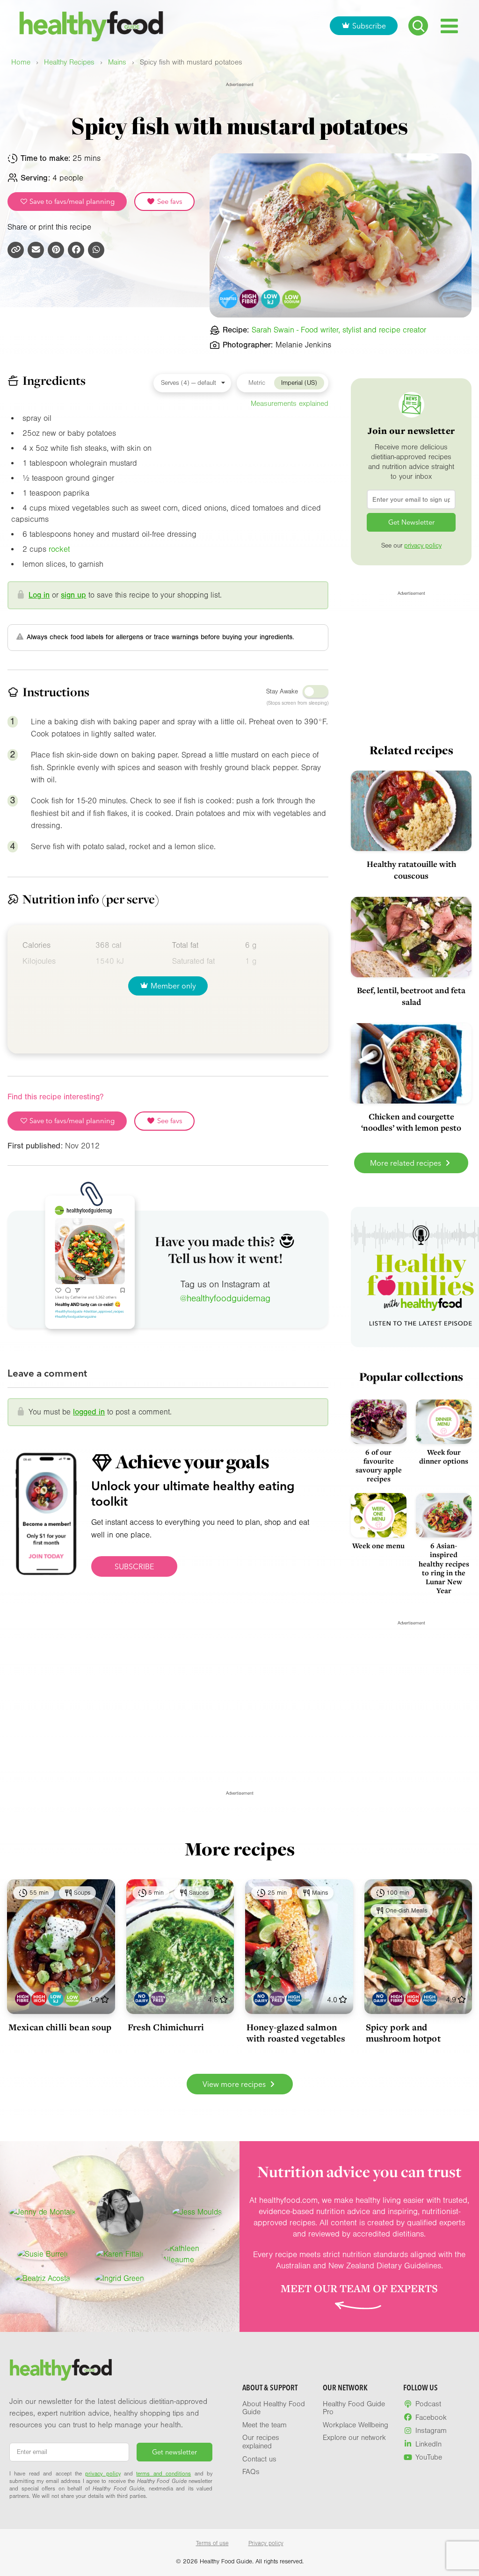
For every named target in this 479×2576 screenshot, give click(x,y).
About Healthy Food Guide (274, 2408)
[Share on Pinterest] (56, 250)
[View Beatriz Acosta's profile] (43, 2279)
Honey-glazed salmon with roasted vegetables (296, 2033)
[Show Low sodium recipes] (72, 1999)
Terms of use (212, 2543)
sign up (73, 595)
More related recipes (406, 1163)
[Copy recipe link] (16, 250)
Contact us (259, 2459)
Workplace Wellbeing (356, 2425)
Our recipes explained (261, 2442)
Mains (117, 62)
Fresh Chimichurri (166, 2027)
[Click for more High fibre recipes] (250, 299)
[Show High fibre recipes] (23, 1999)
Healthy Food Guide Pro (354, 2408)
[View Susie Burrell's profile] (43, 2254)
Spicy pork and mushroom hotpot (403, 2033)
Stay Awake (282, 692)
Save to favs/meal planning (71, 202)
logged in (89, 1412)
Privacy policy (266, 2543)
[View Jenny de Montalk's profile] (42, 2212)
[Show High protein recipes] (294, 1999)
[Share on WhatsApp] (96, 250)
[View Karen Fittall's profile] (120, 2254)
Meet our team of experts (359, 2288)
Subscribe (369, 26)
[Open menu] (449, 26)
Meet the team (265, 2425)
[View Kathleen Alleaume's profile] (197, 2254)
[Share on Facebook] (76, 250)
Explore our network (354, 2438)
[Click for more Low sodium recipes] (292, 299)
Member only (173, 986)
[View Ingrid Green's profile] (120, 2279)
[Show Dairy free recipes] (142, 1999)
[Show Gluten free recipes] (158, 1999)
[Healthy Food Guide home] (61, 2370)
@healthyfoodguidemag (225, 1299)
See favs (169, 202)
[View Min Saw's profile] (120, 2212)
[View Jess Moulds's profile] (197, 2212)
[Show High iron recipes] (39, 1999)
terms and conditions (163, 2474)
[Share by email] (36, 250)
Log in (39, 595)
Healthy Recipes (69, 62)
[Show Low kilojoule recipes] (56, 1999)
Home (21, 62)
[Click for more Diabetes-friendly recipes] (228, 299)
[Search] (418, 26)
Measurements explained (290, 404)
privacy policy (423, 546)
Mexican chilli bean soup (60, 2027)
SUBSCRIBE (134, 1566)
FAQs (251, 2472)
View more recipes (235, 2084)
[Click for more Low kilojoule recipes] (271, 299)
